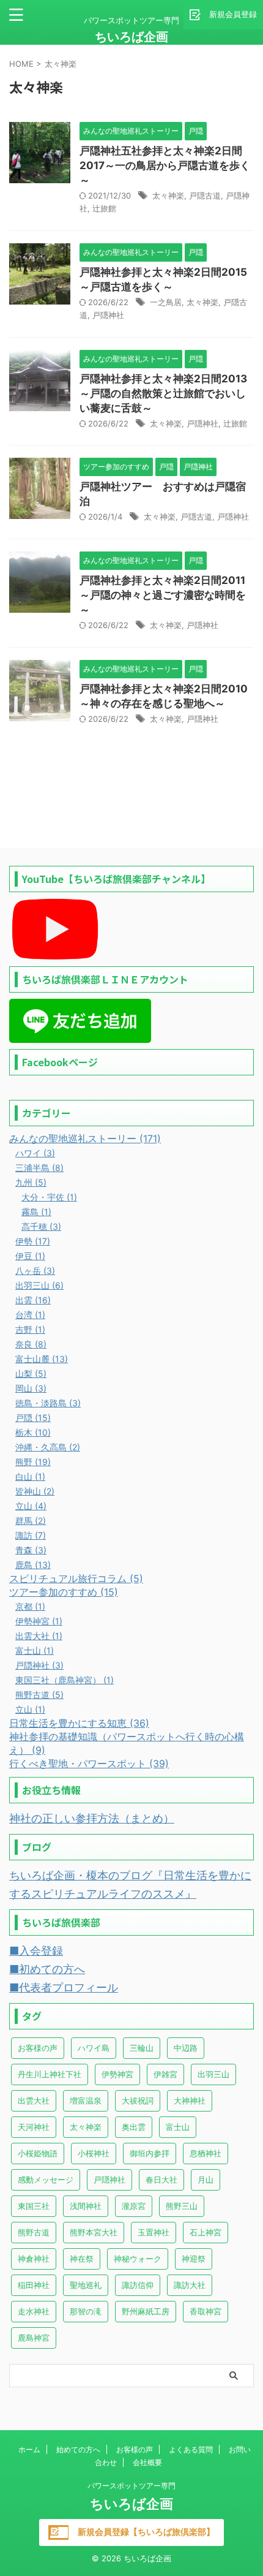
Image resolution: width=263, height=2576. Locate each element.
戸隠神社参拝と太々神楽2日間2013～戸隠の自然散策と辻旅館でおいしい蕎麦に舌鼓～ (163, 393)
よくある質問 (191, 2449)
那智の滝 (86, 2311)
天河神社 (34, 2127)
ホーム (29, 2449)
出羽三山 (213, 2074)
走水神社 (34, 2311)
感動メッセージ (46, 2180)
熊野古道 (34, 2232)
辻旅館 (104, 208)
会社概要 (147, 2462)
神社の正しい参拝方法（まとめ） (92, 1818)
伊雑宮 (165, 2074)
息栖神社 (206, 2153)
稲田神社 (34, 2285)
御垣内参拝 (150, 2153)
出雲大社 (34, 2101)
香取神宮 (206, 2311)
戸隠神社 (108, 315)
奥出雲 (134, 2127)
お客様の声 (38, 2048)
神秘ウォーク (138, 2259)
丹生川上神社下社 (50, 2074)
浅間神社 (86, 2206)
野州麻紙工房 (146, 2311)
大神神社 (190, 2101)
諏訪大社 (190, 2285)
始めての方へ (78, 2449)
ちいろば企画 (131, 37)
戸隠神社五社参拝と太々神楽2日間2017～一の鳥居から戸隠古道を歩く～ (165, 165)
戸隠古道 (205, 195)
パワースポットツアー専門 (131, 2486)
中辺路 (186, 2048)
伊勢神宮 (117, 2074)
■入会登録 (36, 1951)
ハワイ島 (94, 2048)
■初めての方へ (47, 1969)
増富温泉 (86, 2101)
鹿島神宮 (34, 2338)
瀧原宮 (134, 2206)
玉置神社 (154, 2232)
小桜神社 (94, 2153)
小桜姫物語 (38, 2153)
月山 (206, 2180)
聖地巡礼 (86, 2285)
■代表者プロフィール (64, 1987)
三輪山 (142, 2048)
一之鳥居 (166, 302)
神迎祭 (194, 2259)
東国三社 (34, 2206)
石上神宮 (206, 2232)
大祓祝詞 (138, 2101)
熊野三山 (182, 2206)
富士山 (178, 2127)
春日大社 (161, 2180)
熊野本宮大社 (94, 2232)
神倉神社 (34, 2259)
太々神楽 (168, 195)
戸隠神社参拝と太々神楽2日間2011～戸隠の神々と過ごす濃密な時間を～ (163, 595)
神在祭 (82, 2259)
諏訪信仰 (138, 2285)
